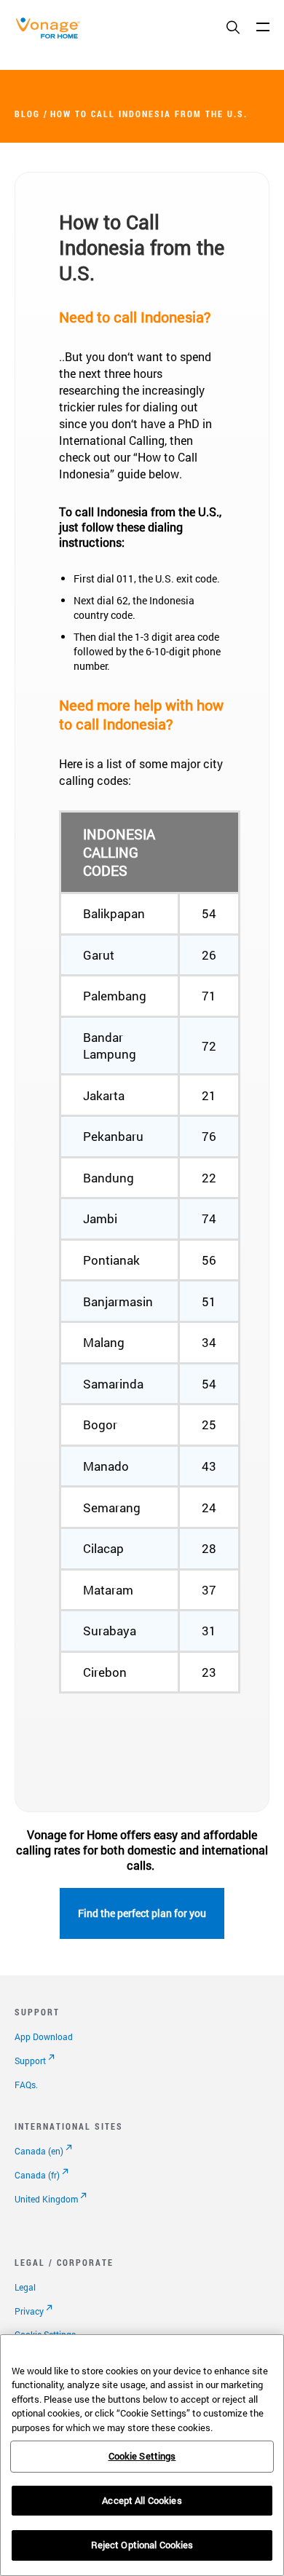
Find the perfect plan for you (142, 1913)
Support (30, 2061)
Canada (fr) (37, 2175)
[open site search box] (233, 28)
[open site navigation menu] (263, 27)
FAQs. (26, 2085)
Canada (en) (39, 2151)
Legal (25, 2287)
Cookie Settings (142, 2456)
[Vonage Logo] (52, 35)
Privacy (29, 2311)
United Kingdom (46, 2199)
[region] (142, 2455)
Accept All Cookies (142, 2500)
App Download (44, 2036)
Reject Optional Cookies (142, 2545)
